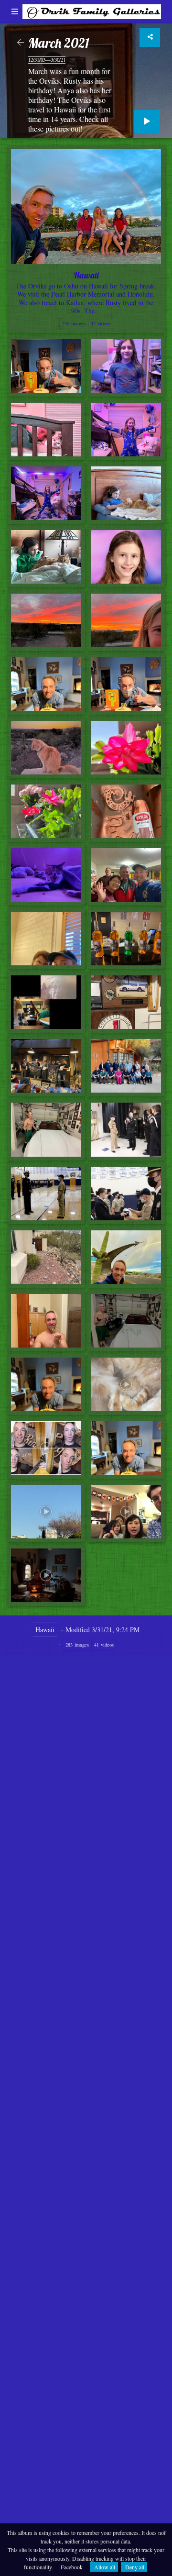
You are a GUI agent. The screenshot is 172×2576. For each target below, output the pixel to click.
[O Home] (92, 10)
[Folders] (15, 12)
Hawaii (45, 1630)
